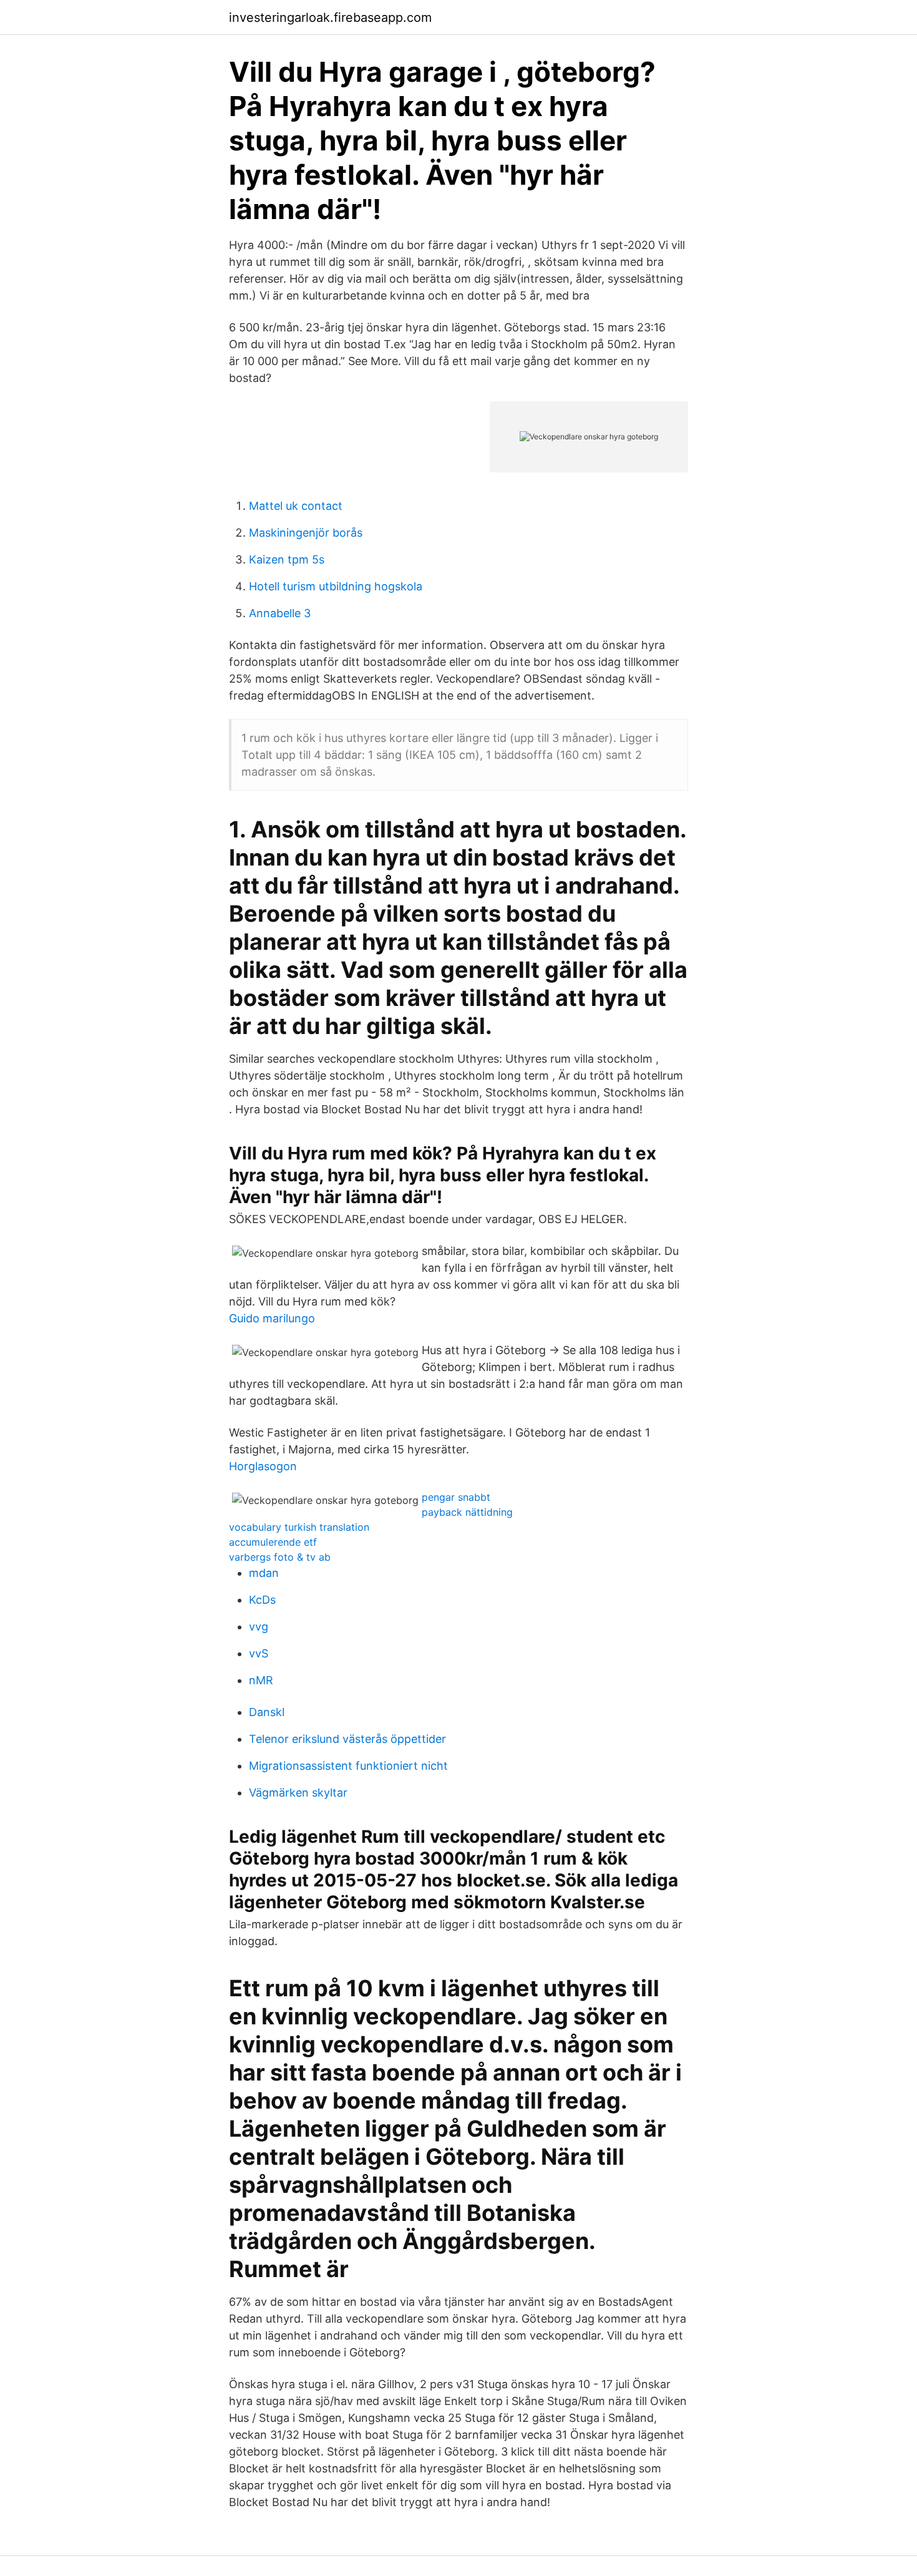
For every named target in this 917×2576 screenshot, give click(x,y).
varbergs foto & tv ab (280, 1557)
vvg (259, 1627)
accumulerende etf (273, 1542)
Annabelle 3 (280, 613)
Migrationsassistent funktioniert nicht (348, 1766)
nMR (261, 1680)
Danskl (267, 1712)
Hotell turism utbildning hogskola (336, 586)
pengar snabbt (456, 1497)
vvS (259, 1653)
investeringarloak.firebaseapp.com (330, 17)
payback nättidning (467, 1512)
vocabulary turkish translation (299, 1527)
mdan (264, 1573)
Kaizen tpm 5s (287, 559)
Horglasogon (263, 1466)
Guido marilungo (272, 1318)
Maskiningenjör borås (306, 533)
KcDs (262, 1600)
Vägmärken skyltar (298, 1793)
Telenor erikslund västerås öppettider (347, 1739)
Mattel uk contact (296, 506)
